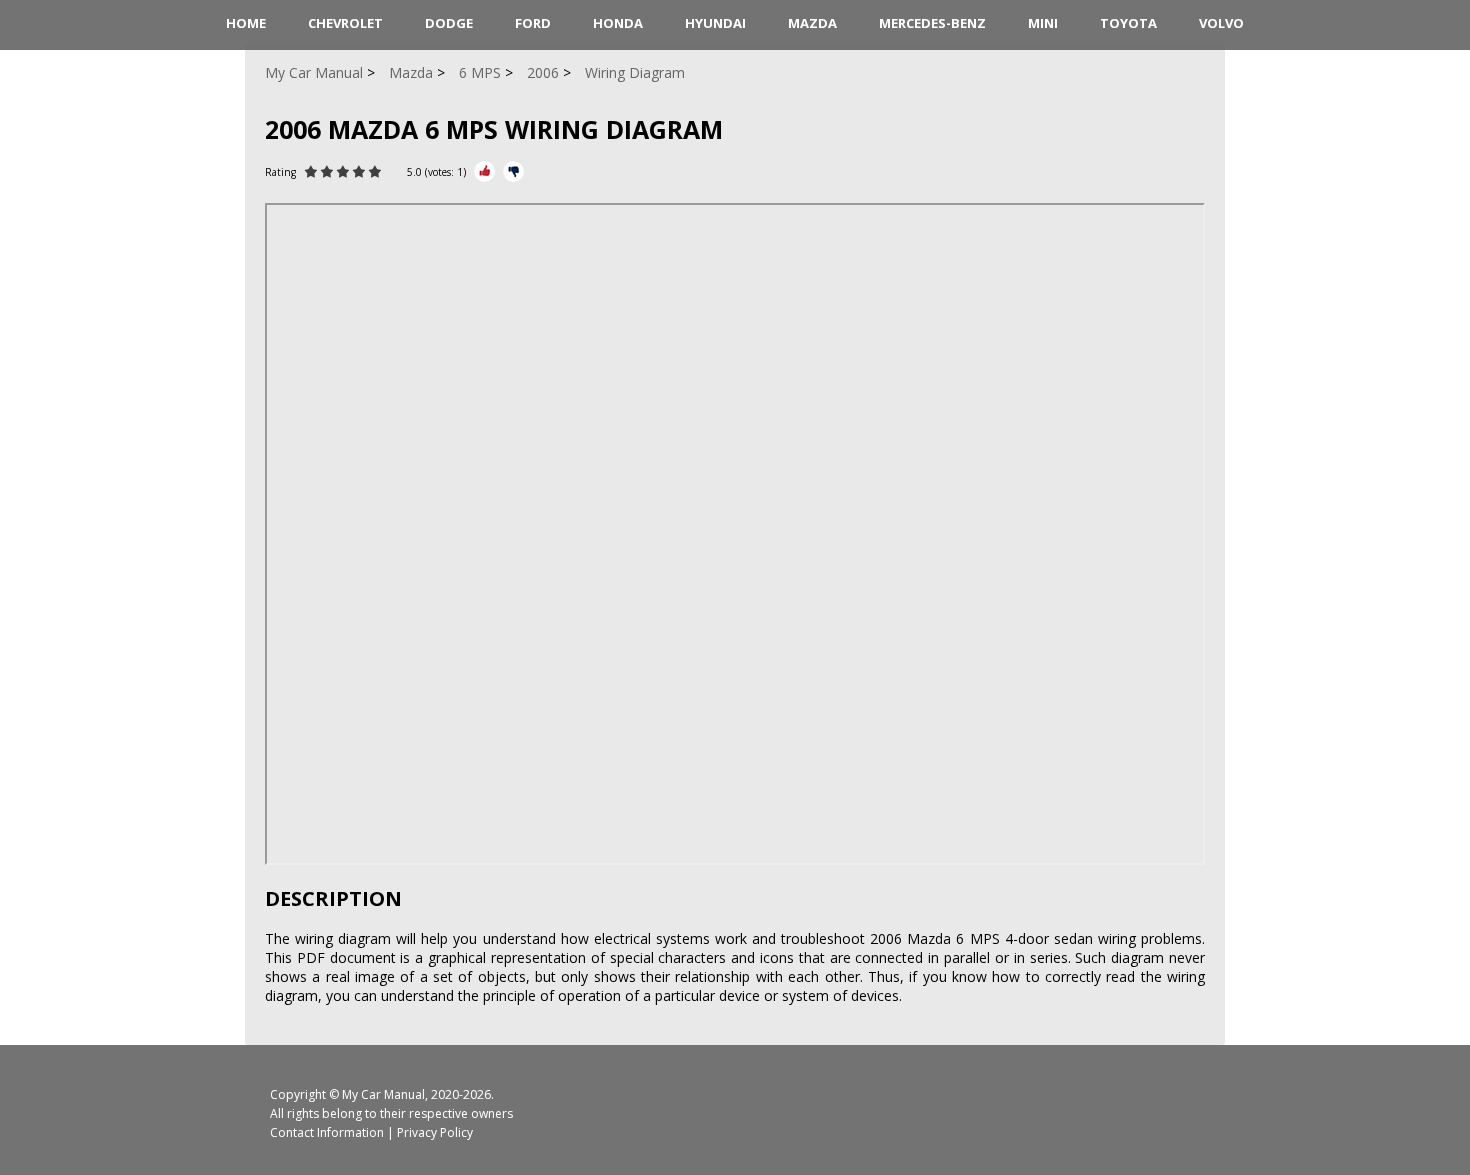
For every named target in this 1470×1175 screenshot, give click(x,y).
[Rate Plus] (484, 171)
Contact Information (327, 1132)
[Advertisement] (145, 428)
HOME (246, 23)
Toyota (1128, 23)
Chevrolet (345, 23)
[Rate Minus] (513, 171)
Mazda (812, 23)
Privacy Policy (435, 1132)
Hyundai (715, 23)
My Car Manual (383, 1094)
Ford (533, 23)
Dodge (449, 23)
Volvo (1221, 23)
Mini (1043, 23)
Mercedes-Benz (932, 23)
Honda (618, 23)
